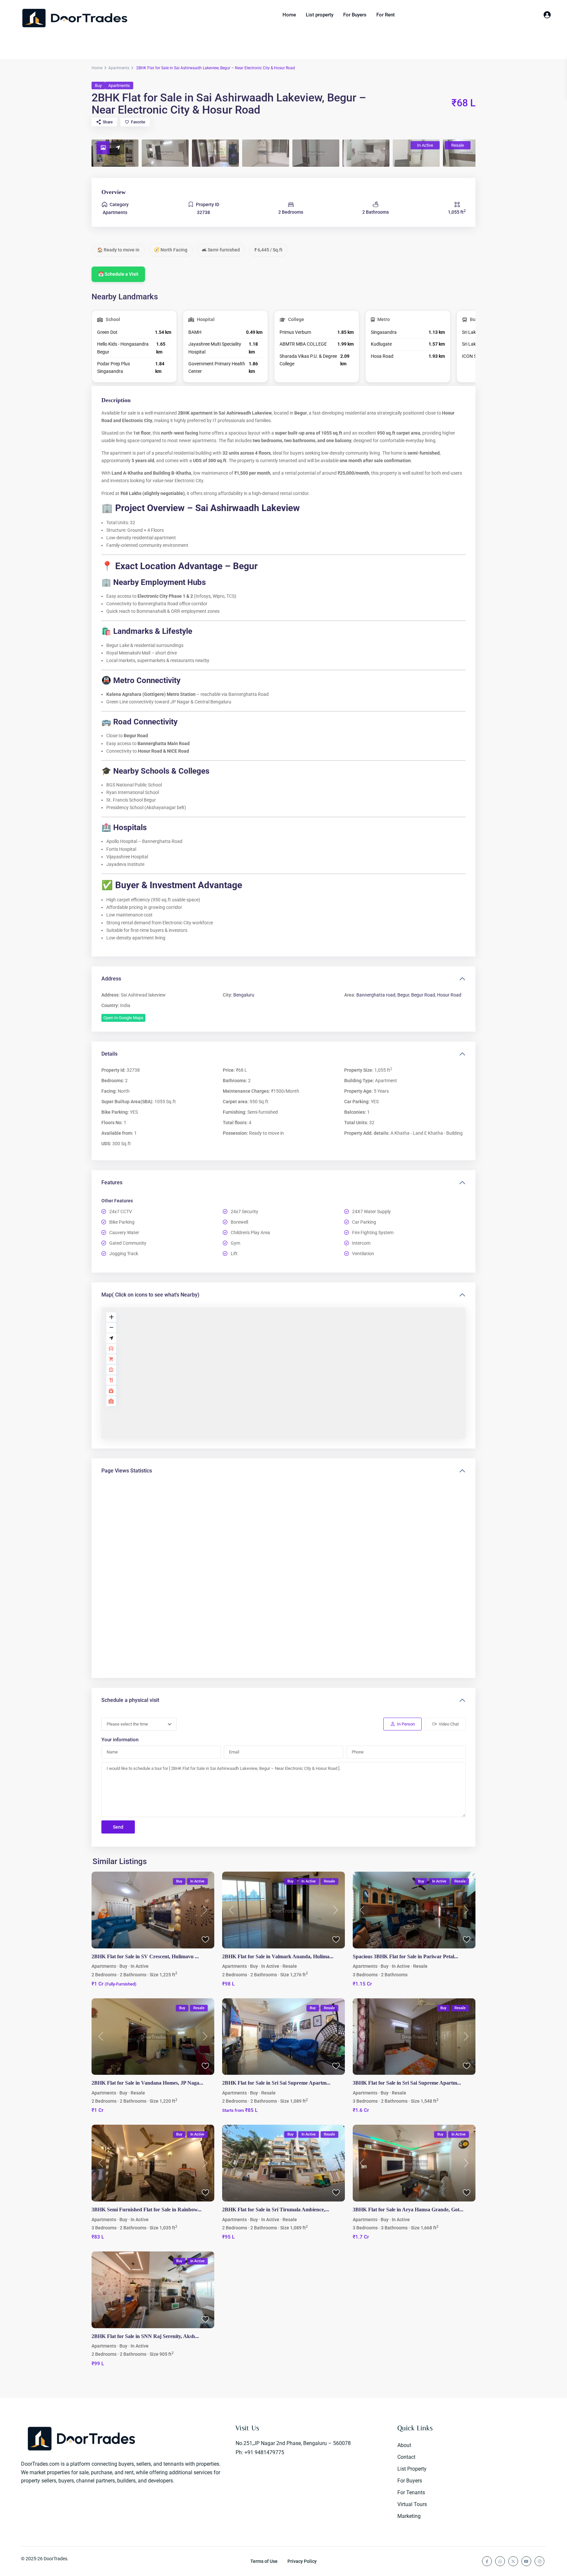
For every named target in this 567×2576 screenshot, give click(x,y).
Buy (98, 86)
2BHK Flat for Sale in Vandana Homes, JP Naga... (147, 2083)
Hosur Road (449, 995)
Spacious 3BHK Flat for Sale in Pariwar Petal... (405, 1956)
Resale (290, 1966)
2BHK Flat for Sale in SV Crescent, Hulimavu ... (145, 1956)
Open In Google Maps (123, 1018)
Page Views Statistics (127, 1471)
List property (320, 15)
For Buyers (355, 15)
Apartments (119, 68)
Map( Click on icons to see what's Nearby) (150, 1295)
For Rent (386, 15)
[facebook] (487, 2561)
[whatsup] (500, 2561)
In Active (140, 1966)
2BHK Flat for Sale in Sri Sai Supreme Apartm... (276, 2083)
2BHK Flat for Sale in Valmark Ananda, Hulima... (278, 1956)
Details (109, 1054)
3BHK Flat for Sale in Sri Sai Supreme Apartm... (407, 2083)
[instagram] (539, 2561)
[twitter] (513, 2561)
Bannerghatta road (376, 995)
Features (112, 1182)
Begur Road (423, 995)
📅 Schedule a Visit (118, 274)
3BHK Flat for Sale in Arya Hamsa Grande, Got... (408, 2210)
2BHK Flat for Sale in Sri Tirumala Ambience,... (276, 2210)
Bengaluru (244, 995)
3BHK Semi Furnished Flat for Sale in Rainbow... (147, 2210)
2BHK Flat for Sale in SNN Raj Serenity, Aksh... (145, 2336)
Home (289, 15)
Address (111, 979)
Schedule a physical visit (130, 1700)
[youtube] (526, 2561)
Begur (403, 995)
